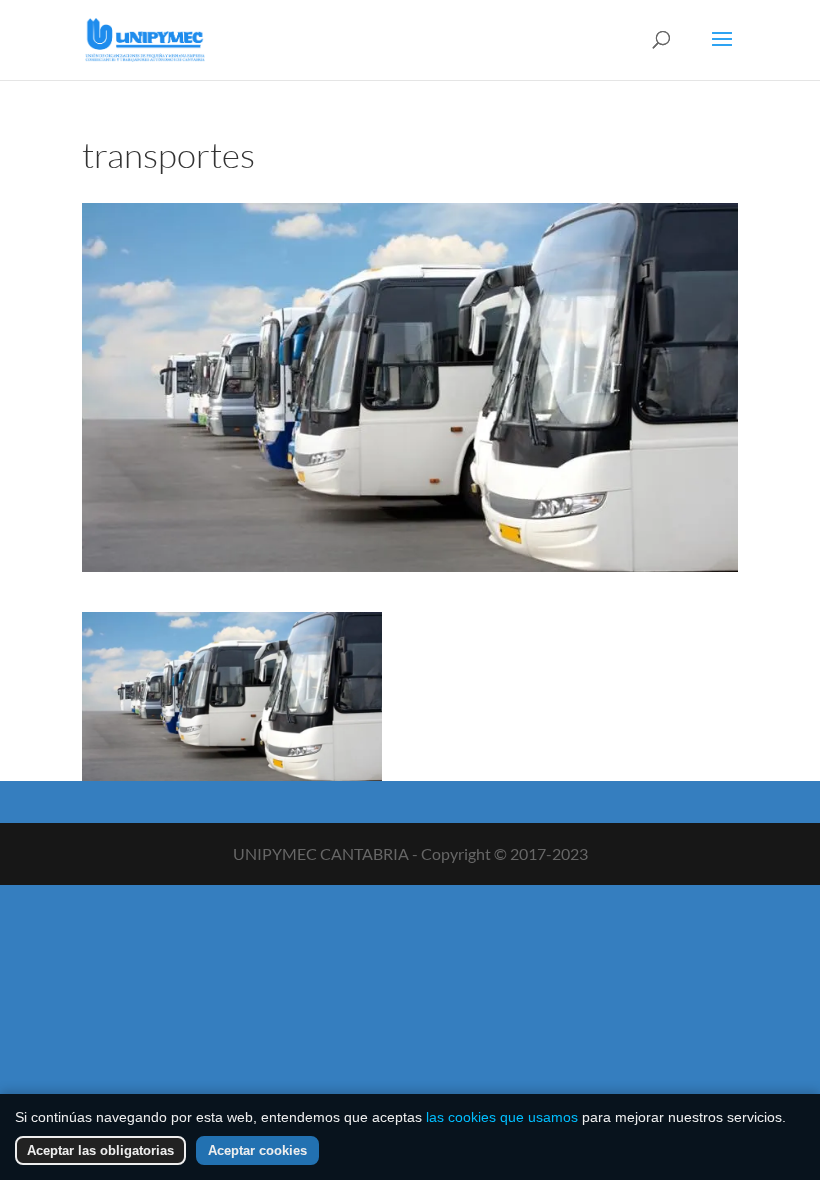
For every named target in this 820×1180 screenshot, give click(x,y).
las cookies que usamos (502, 1117)
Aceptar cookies (257, 1150)
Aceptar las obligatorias (100, 1150)
